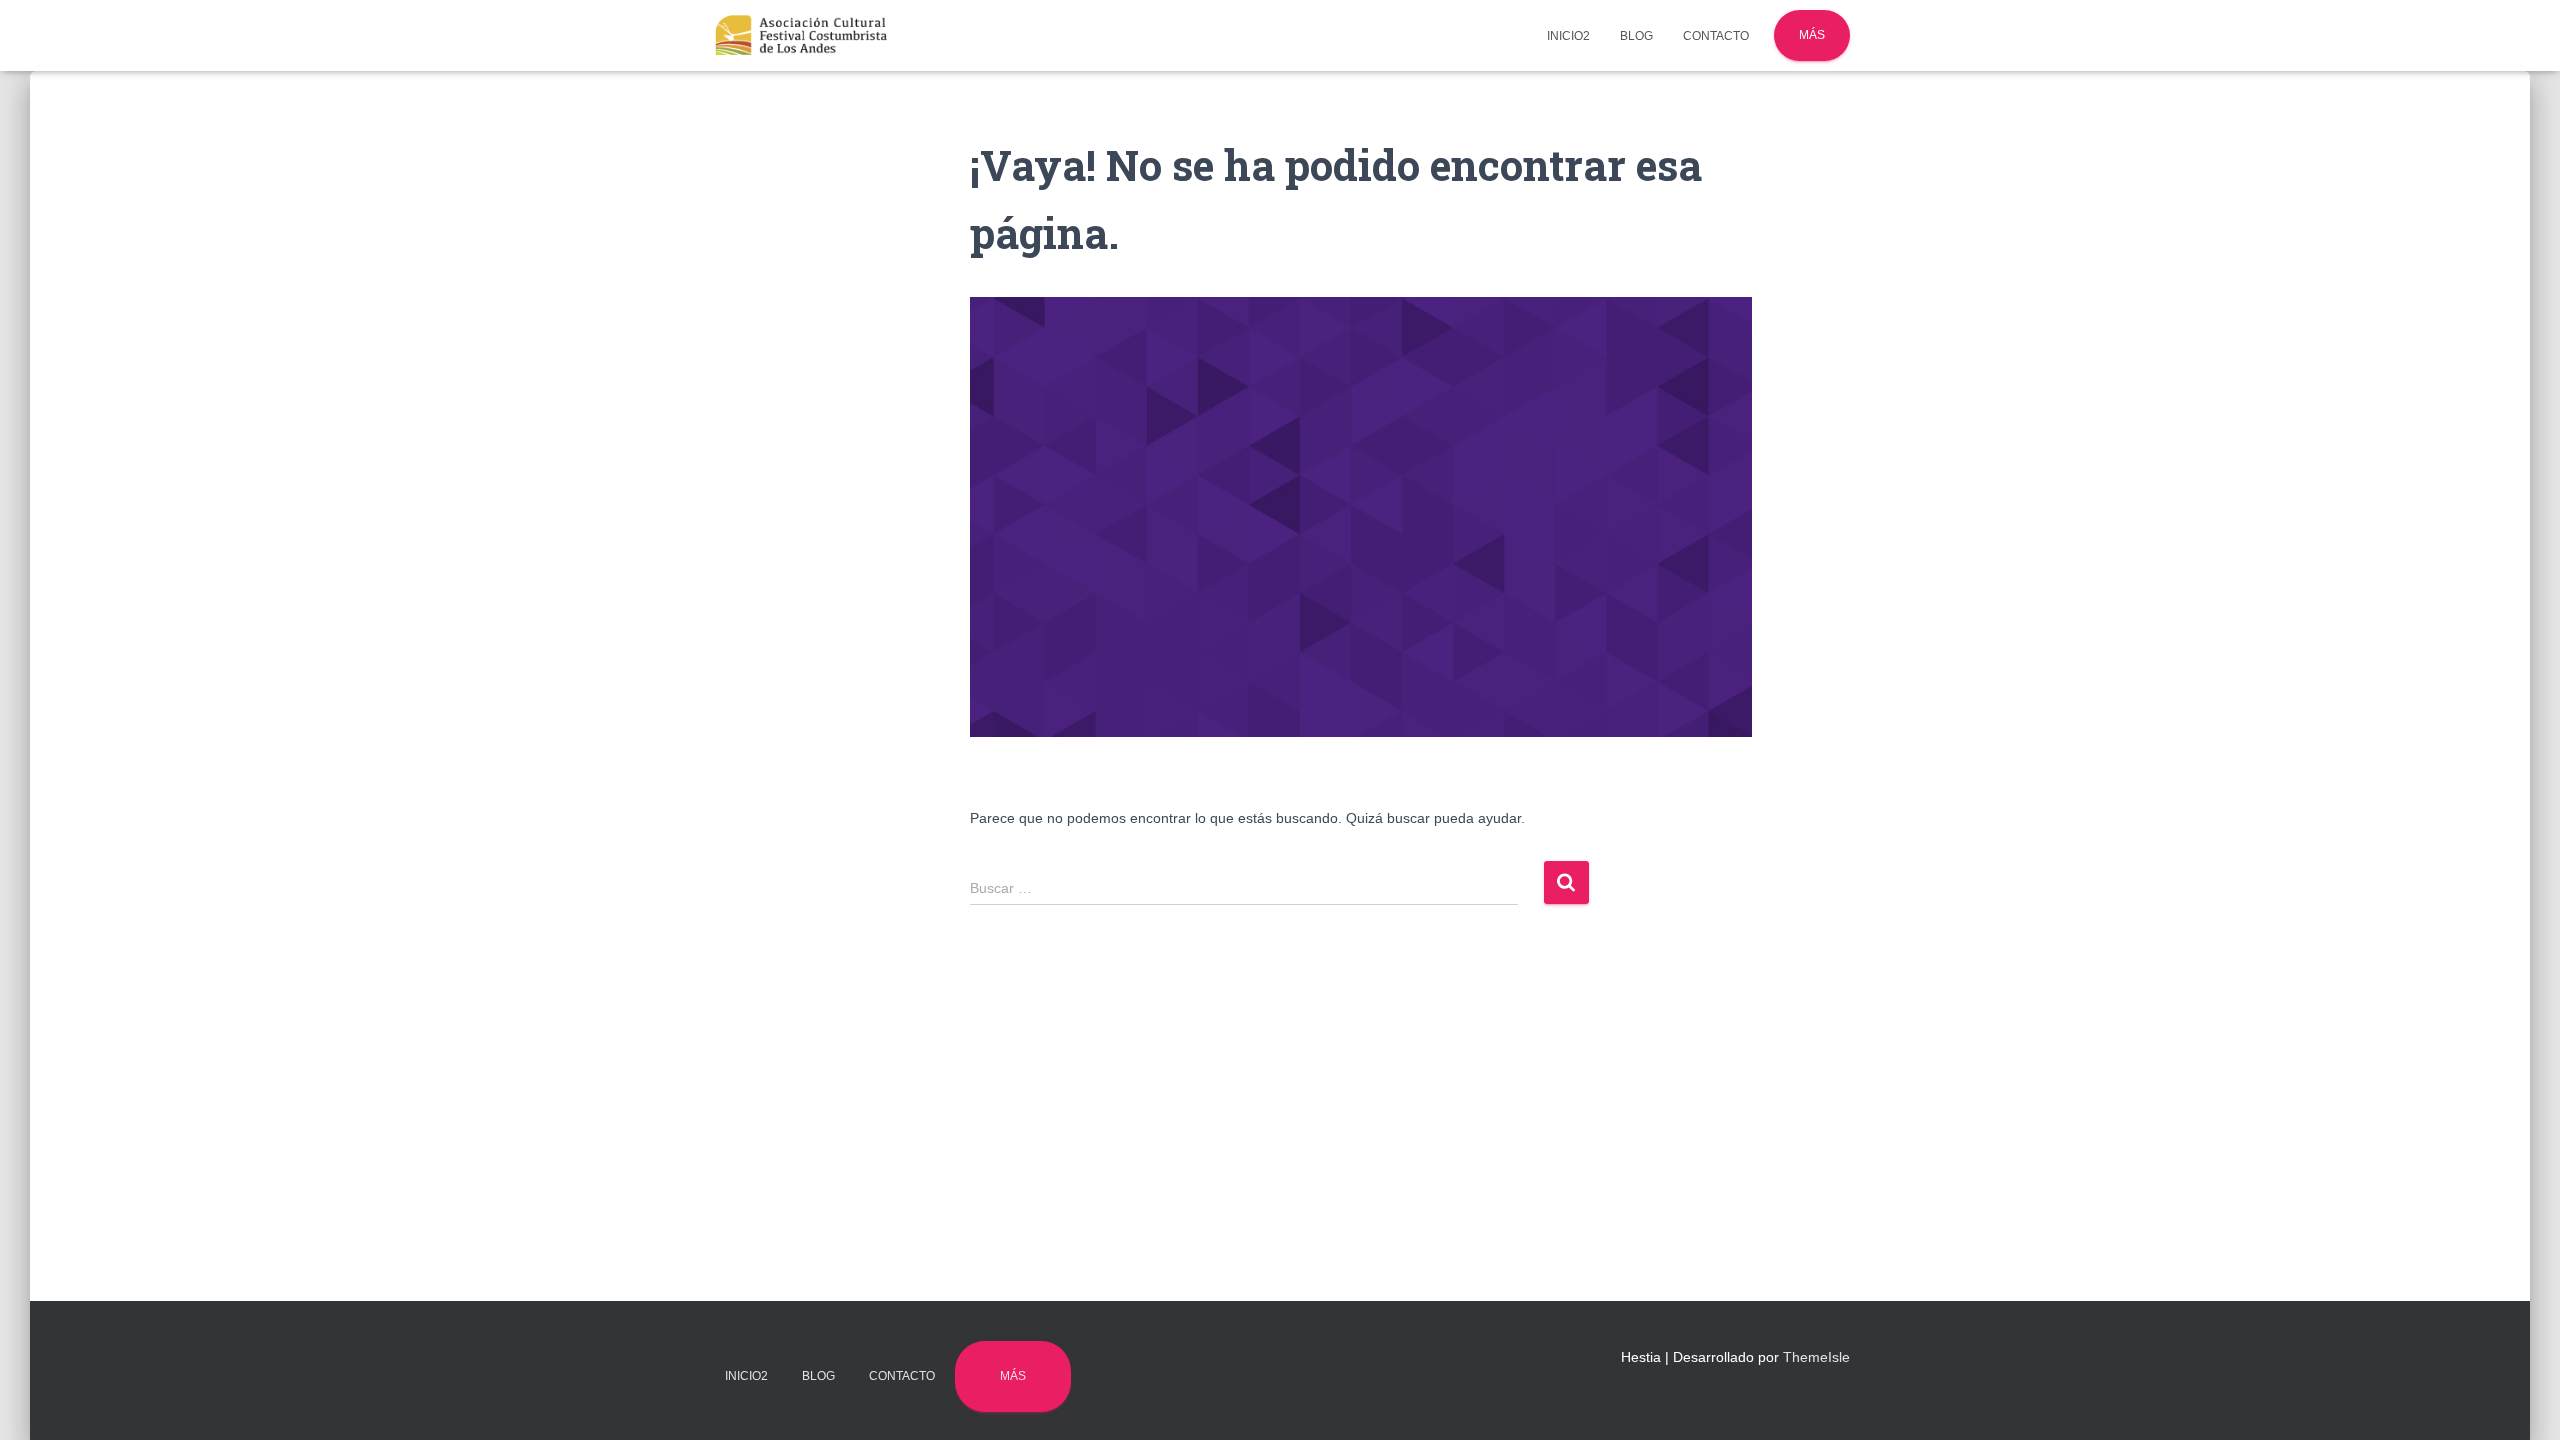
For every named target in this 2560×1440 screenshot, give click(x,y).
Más (1812, 35)
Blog (1636, 36)
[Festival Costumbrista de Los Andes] (801, 36)
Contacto (1716, 36)
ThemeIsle (1816, 1357)
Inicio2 (1568, 36)
